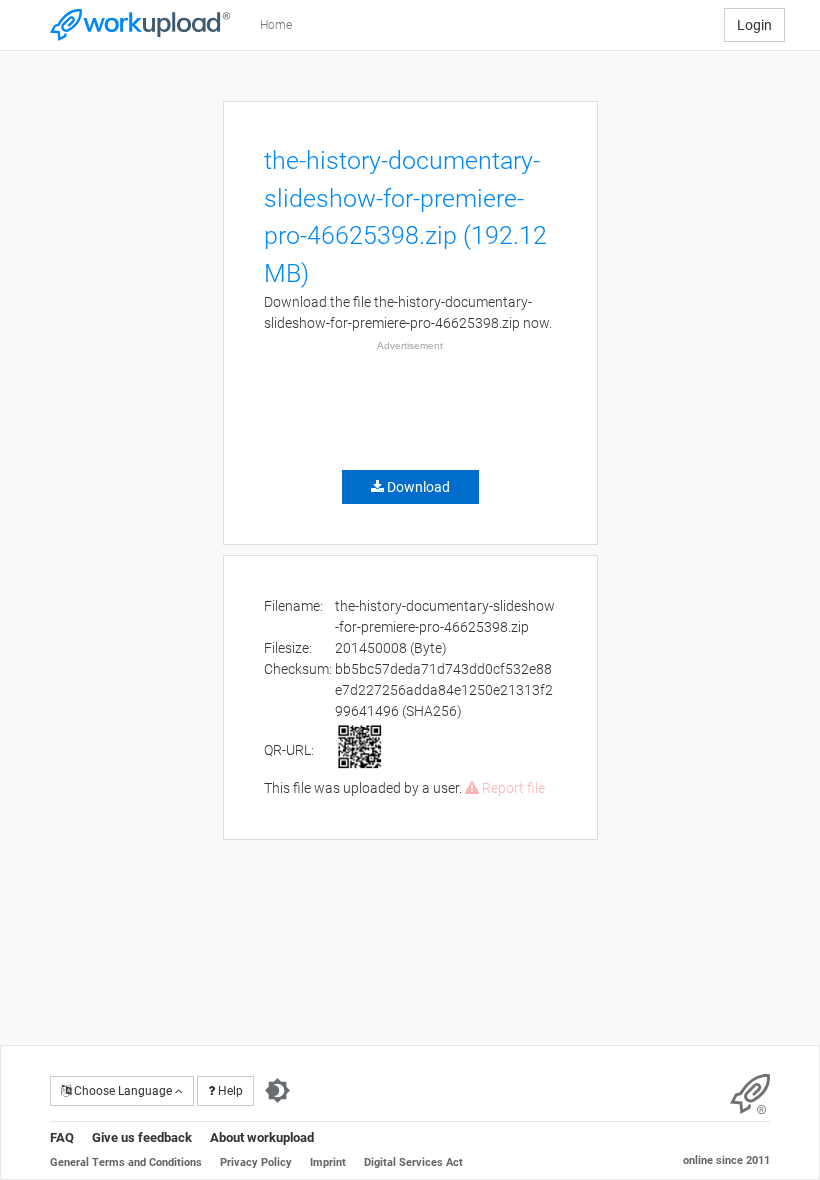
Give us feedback (142, 1137)
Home (276, 25)
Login (754, 25)
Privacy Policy (256, 1162)
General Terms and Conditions (126, 1162)
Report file (512, 788)
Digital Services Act (413, 1162)
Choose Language (123, 1091)
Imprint (328, 1162)
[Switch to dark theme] (277, 1091)
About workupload (262, 1137)
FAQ (62, 1137)
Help (229, 1091)
